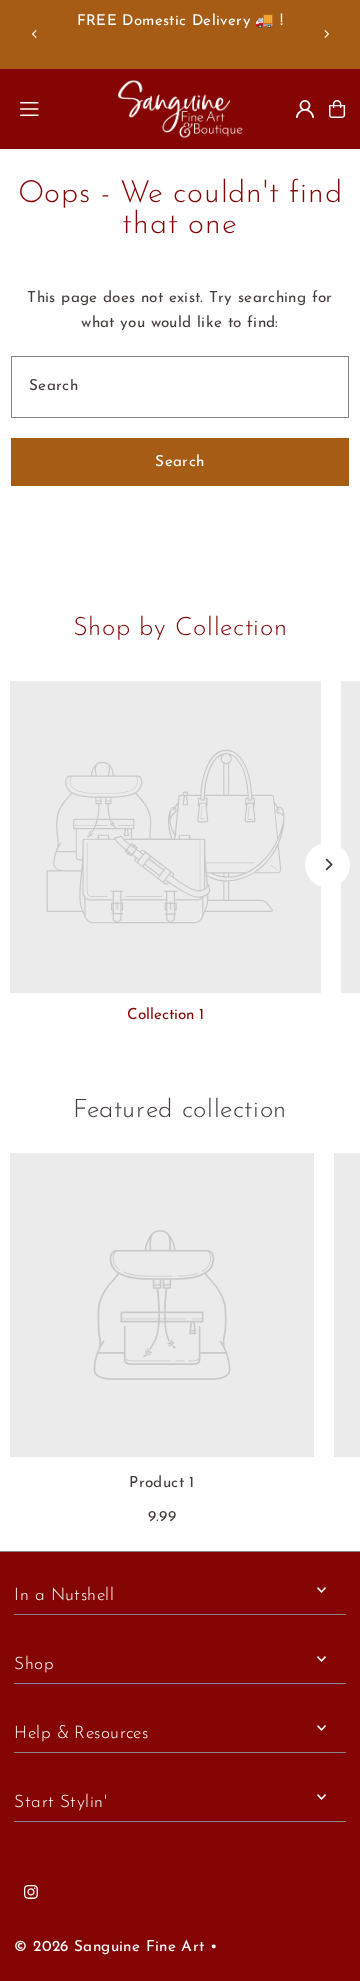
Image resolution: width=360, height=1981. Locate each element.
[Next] (326, 34)
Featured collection (180, 1110)
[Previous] (35, 34)
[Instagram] (31, 1894)
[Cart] (337, 109)
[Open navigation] (58, 108)
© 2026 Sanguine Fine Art (109, 1947)
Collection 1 (165, 1015)
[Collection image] (165, 836)
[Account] (305, 109)
